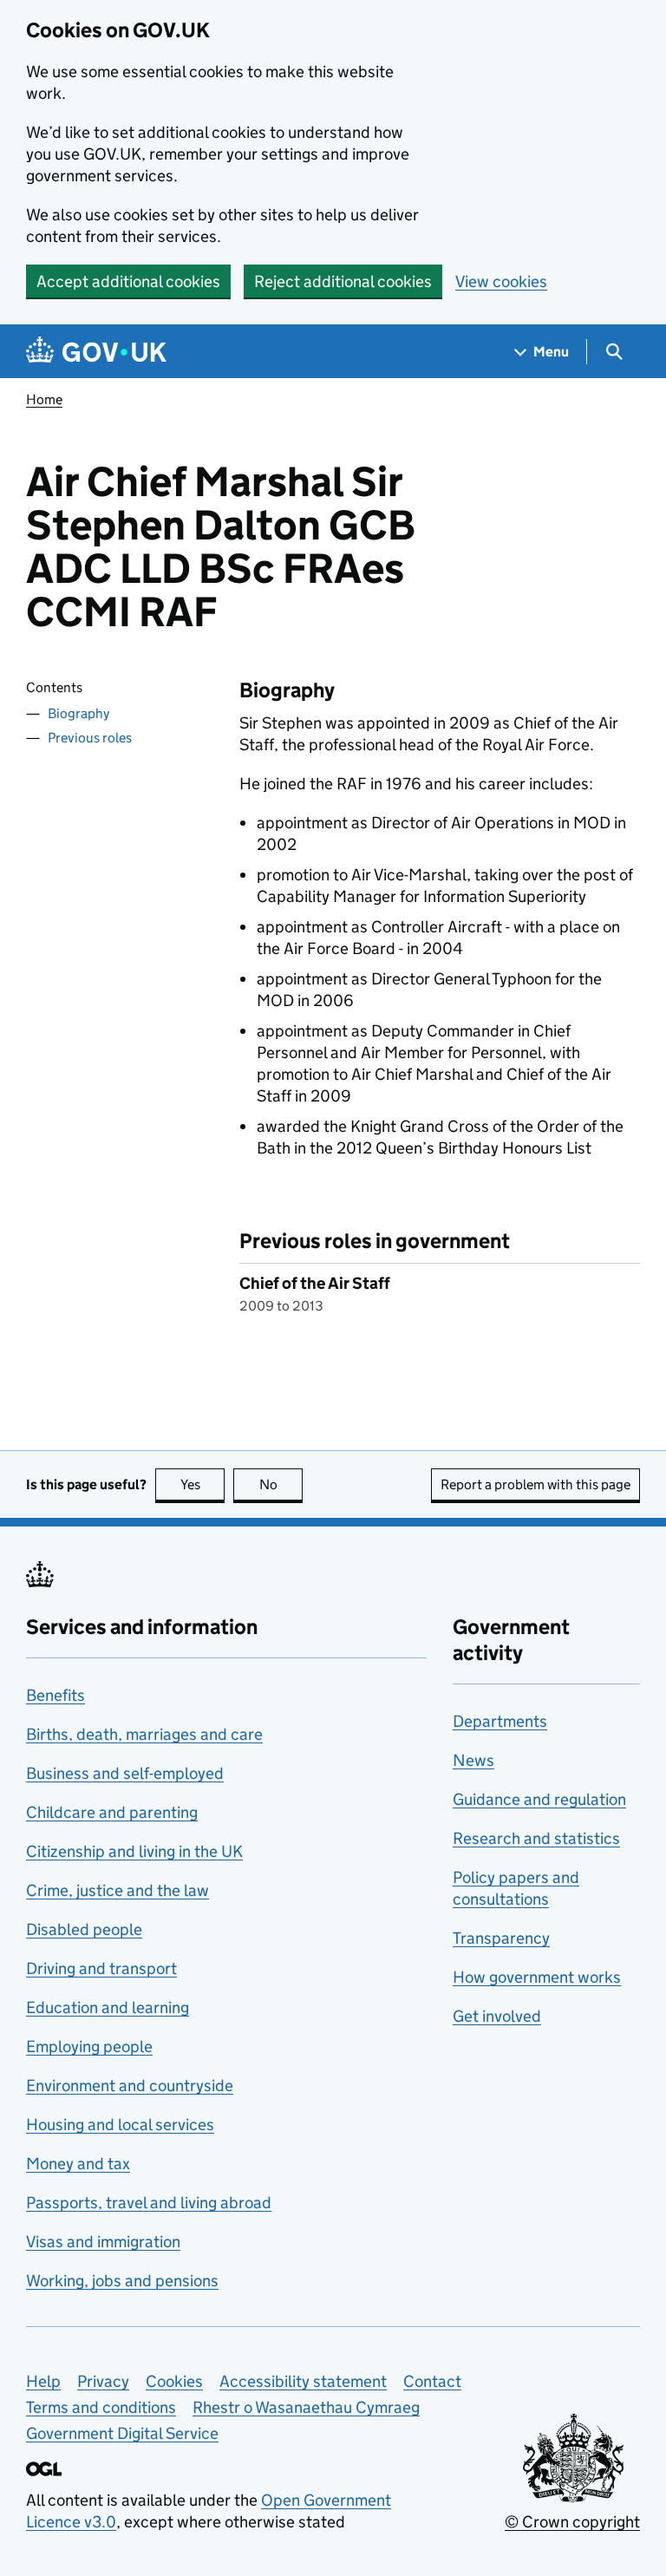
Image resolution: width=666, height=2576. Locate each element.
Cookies (174, 2381)
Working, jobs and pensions (122, 2281)
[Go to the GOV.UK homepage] (96, 352)
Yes (202, 1484)
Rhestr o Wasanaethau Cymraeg (306, 2407)
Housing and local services (120, 2125)
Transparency (501, 1938)
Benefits (55, 1695)
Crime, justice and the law (118, 1890)
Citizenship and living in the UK (134, 1851)
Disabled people (84, 1929)
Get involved (497, 2016)
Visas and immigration (103, 2242)
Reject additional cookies (343, 281)
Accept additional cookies (128, 281)
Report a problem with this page (535, 1484)
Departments (500, 1721)
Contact (432, 2381)
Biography (78, 713)
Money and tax (78, 2164)
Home (44, 399)
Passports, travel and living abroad (149, 2203)
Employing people (89, 2046)
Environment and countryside (130, 2086)
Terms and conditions (101, 2407)
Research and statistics (536, 1838)
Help (43, 2381)
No (281, 1484)
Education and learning (108, 2007)
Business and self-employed (125, 1773)
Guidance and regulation (539, 1799)
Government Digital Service (122, 2433)
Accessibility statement (303, 2381)
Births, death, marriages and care (144, 1734)
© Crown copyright (572, 2522)
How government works (537, 1977)
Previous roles (90, 738)
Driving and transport (101, 1968)
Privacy (103, 2381)
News (473, 1760)
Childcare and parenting (112, 1812)
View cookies (501, 281)
